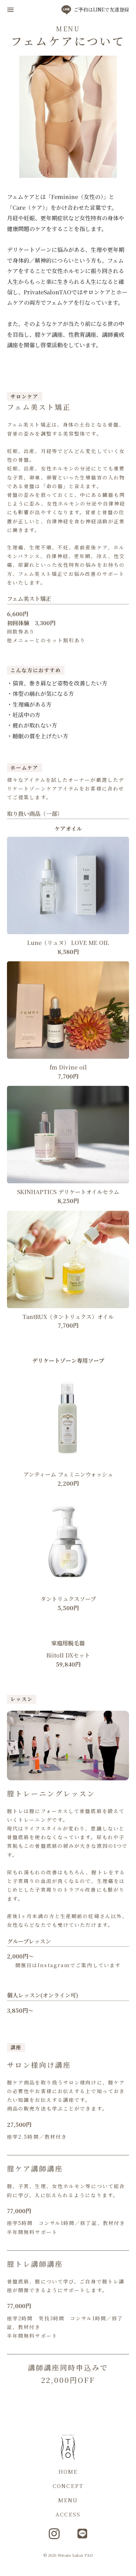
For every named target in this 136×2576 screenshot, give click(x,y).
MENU (68, 2500)
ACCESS (68, 2514)
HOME (68, 2471)
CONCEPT (68, 2486)
